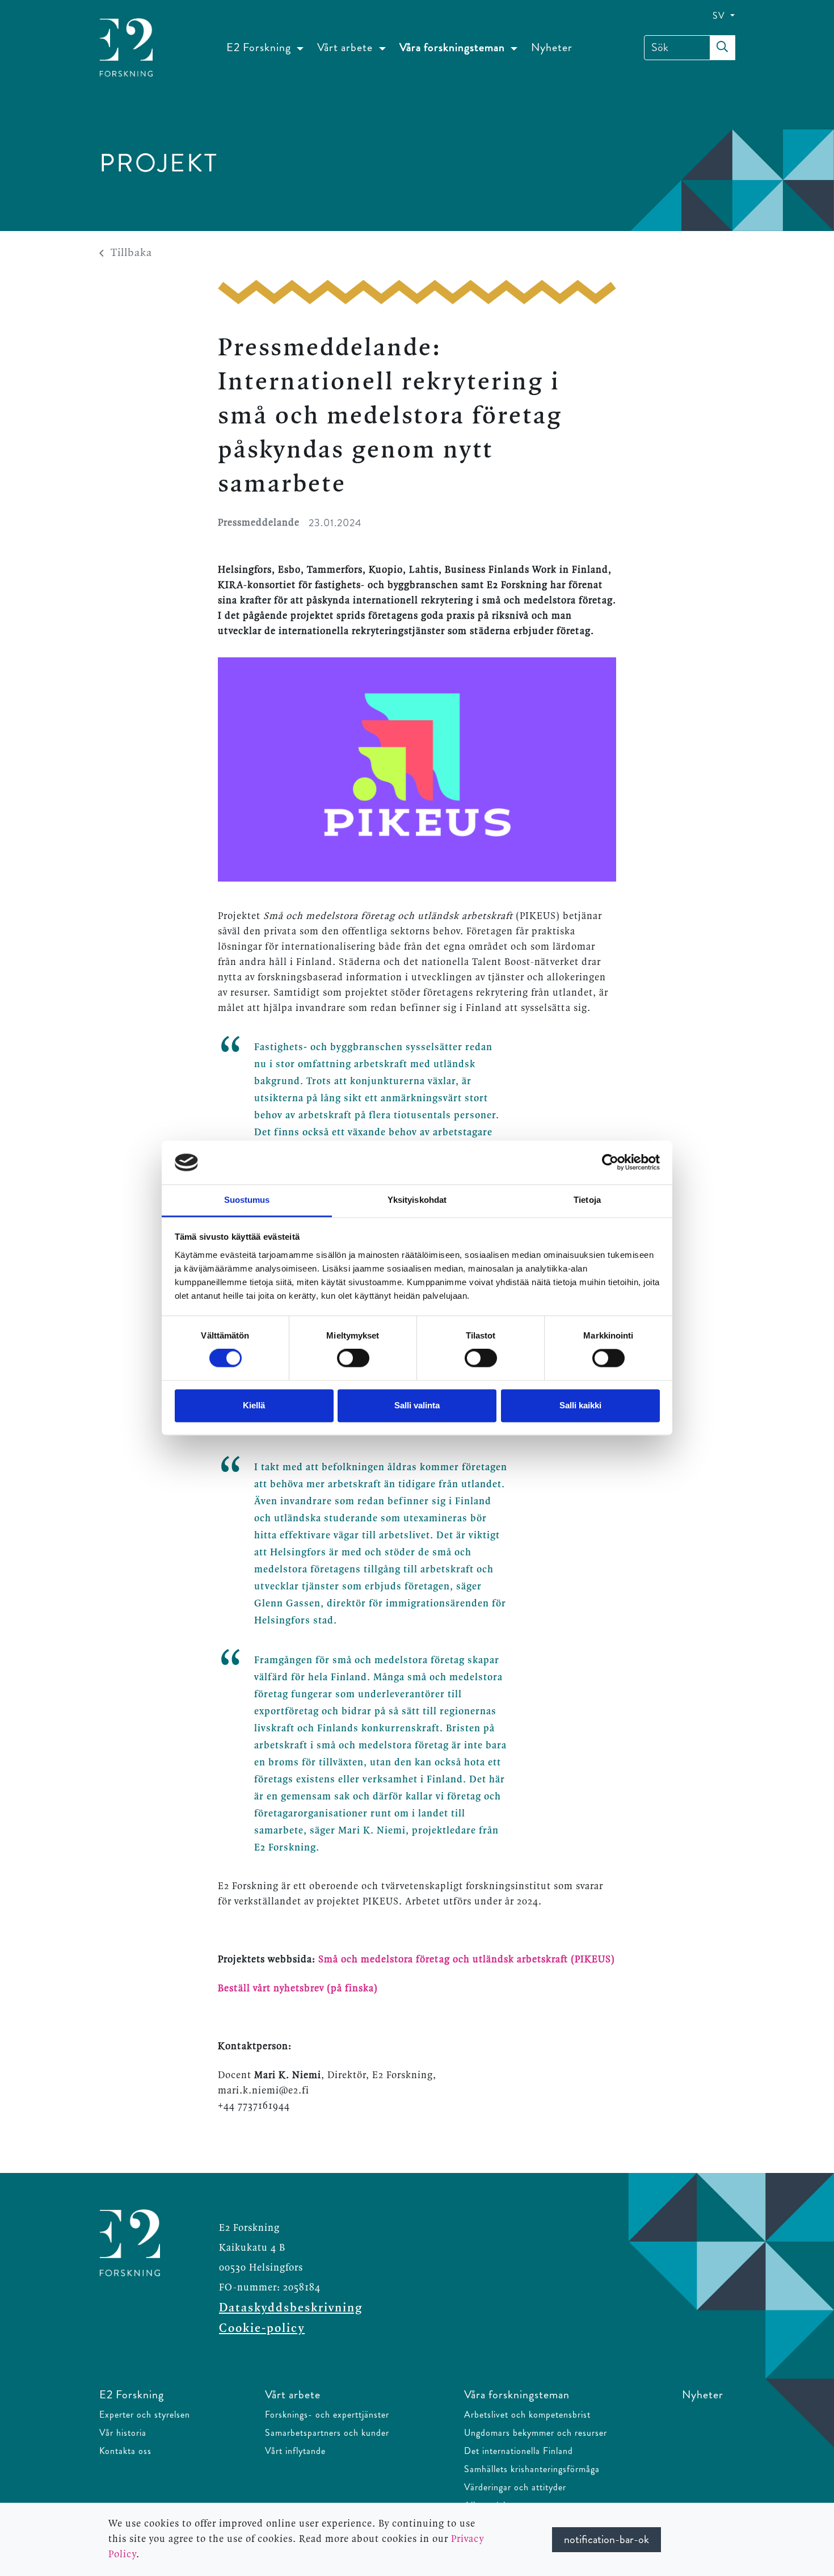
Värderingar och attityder (515, 2487)
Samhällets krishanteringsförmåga (532, 2469)
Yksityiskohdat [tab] (417, 1200)
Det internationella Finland (519, 2451)
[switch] (353, 1358)
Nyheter (552, 47)
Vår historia (123, 2433)
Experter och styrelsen (145, 2415)
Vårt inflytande (295, 2451)
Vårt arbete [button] (346, 47)
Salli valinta (417, 1405)
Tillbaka (131, 253)
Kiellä (254, 1405)
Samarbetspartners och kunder (327, 2433)
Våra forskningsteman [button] (454, 47)
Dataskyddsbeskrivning (291, 2308)
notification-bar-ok (606, 2539)
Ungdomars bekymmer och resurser (536, 2433)
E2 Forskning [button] (260, 47)
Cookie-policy (262, 2329)
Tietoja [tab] (587, 1200)
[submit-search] (722, 48)
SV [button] (720, 16)
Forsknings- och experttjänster (327, 2415)
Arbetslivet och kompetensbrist (527, 2415)
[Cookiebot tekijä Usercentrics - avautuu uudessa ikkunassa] (610, 1163)
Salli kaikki (580, 1405)
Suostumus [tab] (247, 1200)
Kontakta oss (125, 2451)
